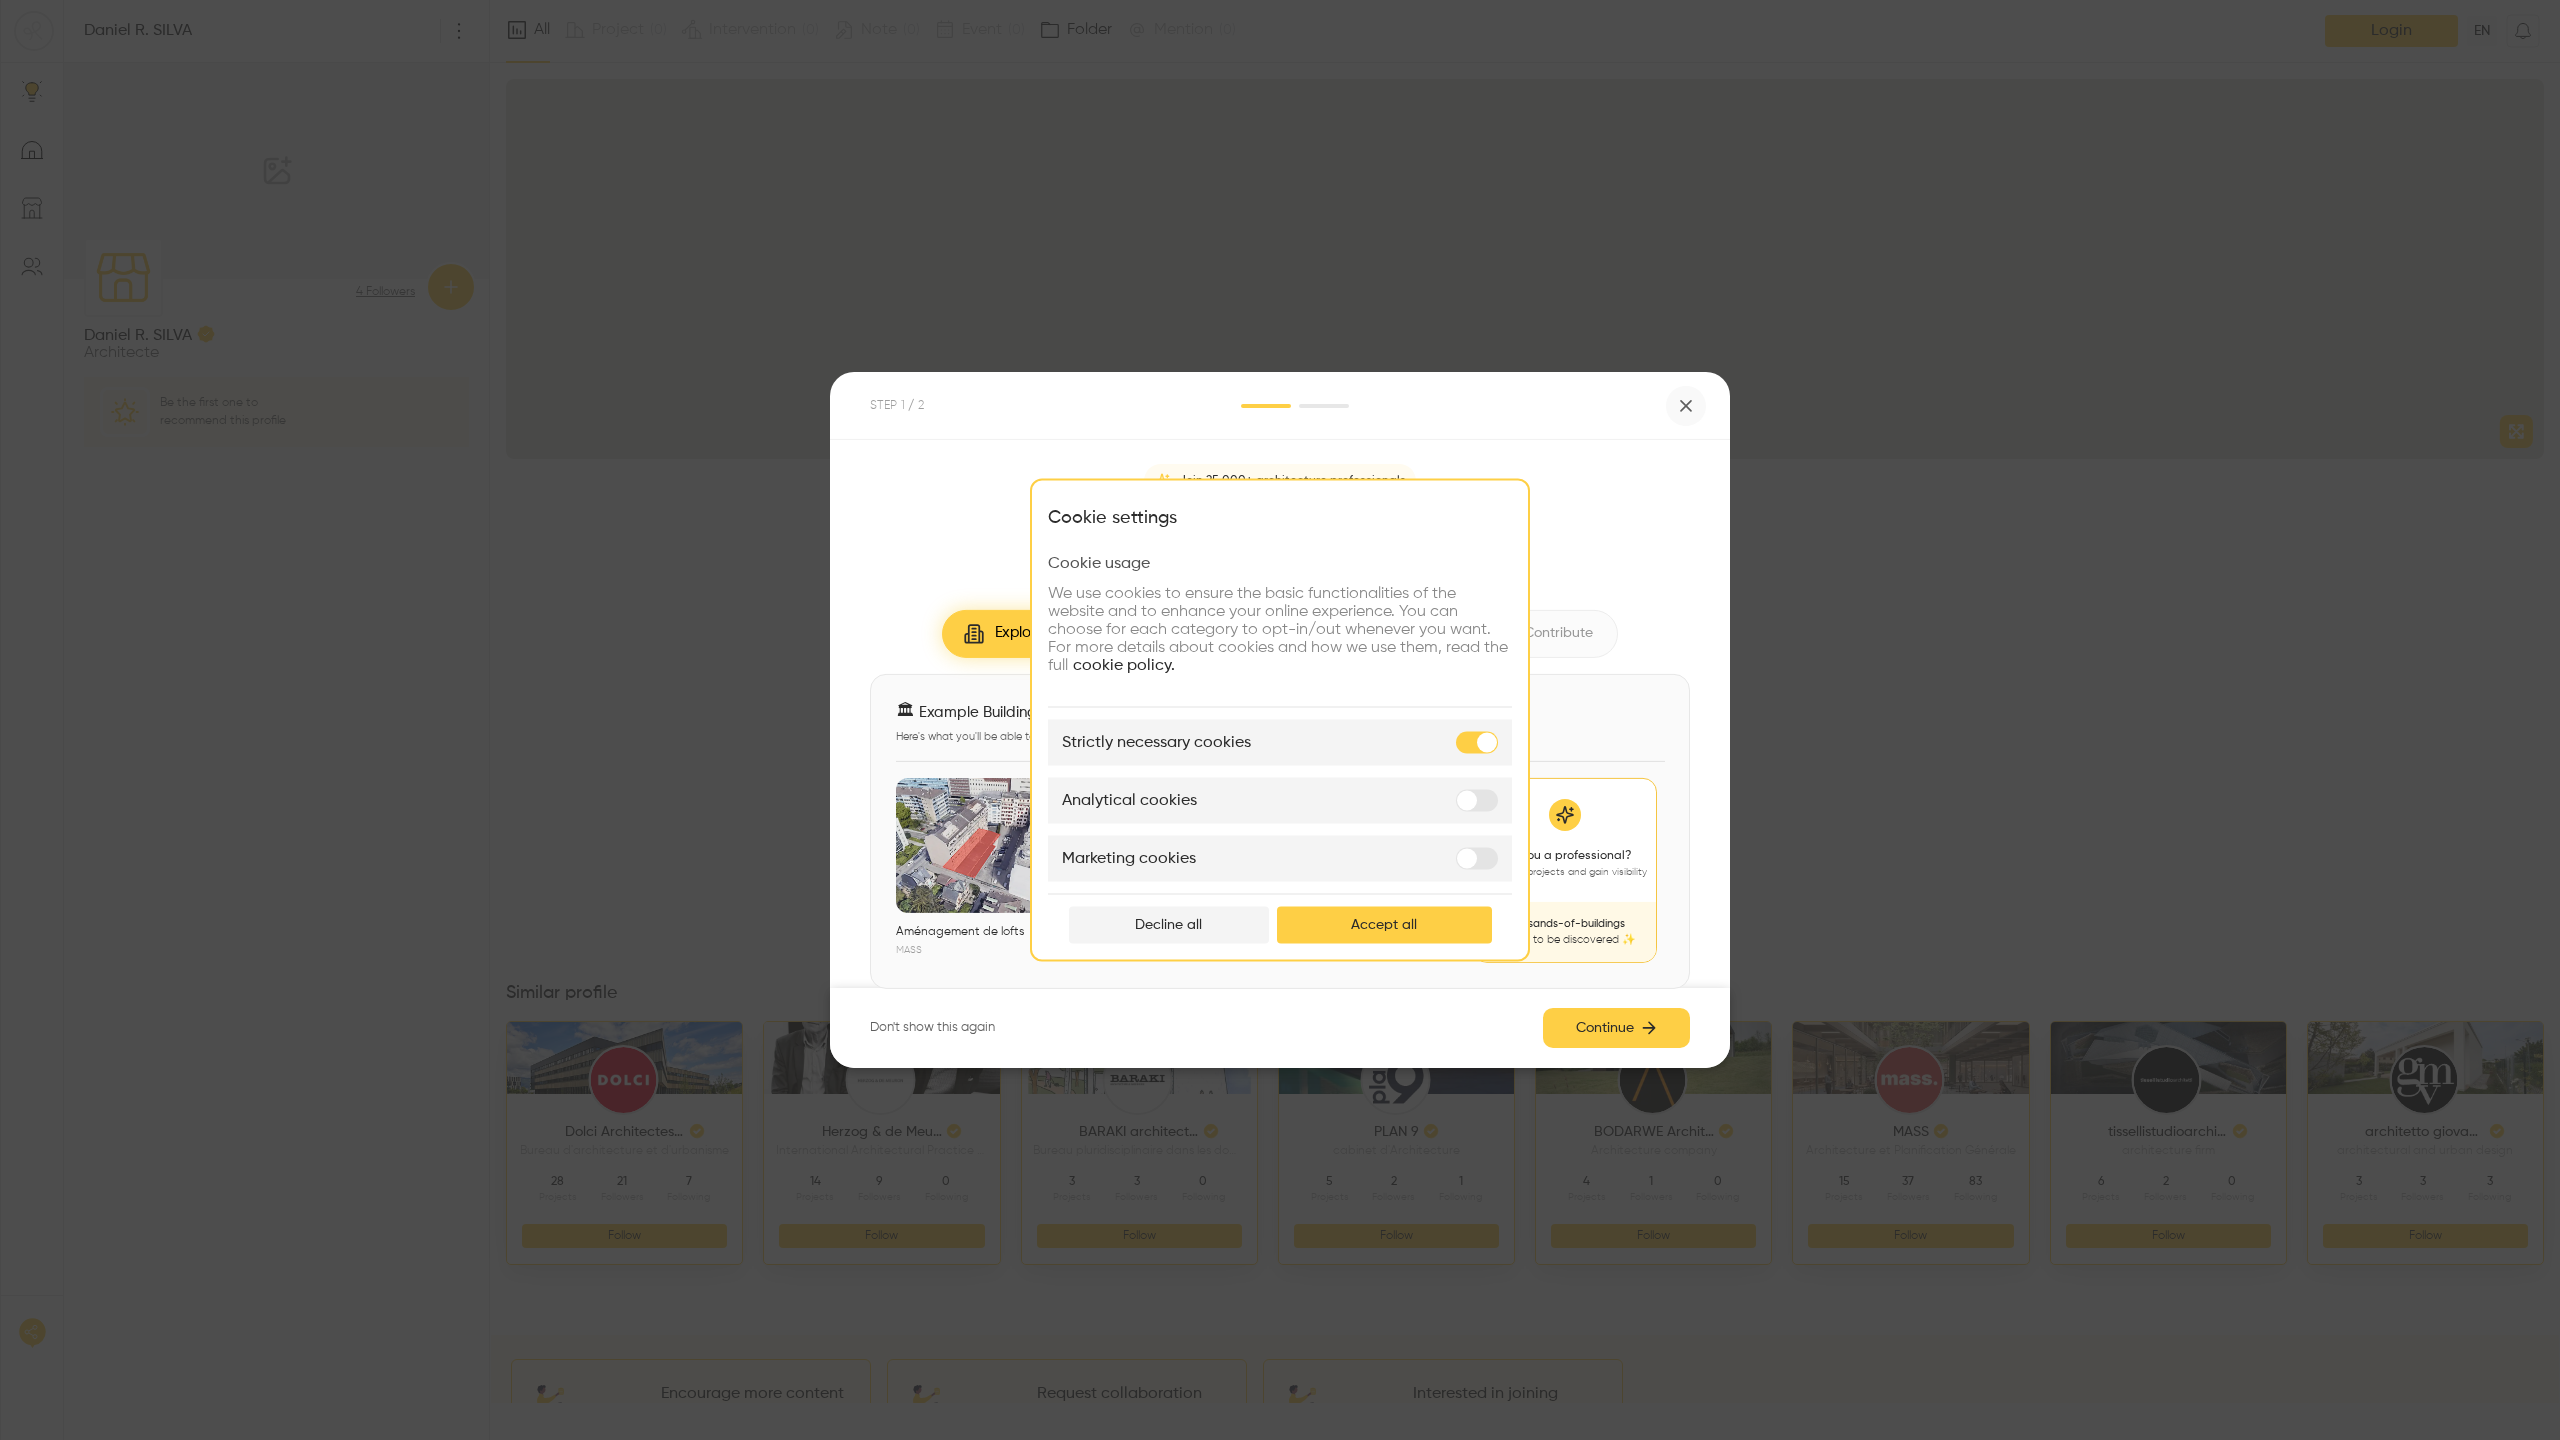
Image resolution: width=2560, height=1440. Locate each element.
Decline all (1168, 925)
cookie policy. (1124, 666)
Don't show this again (932, 1027)
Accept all (1384, 925)
